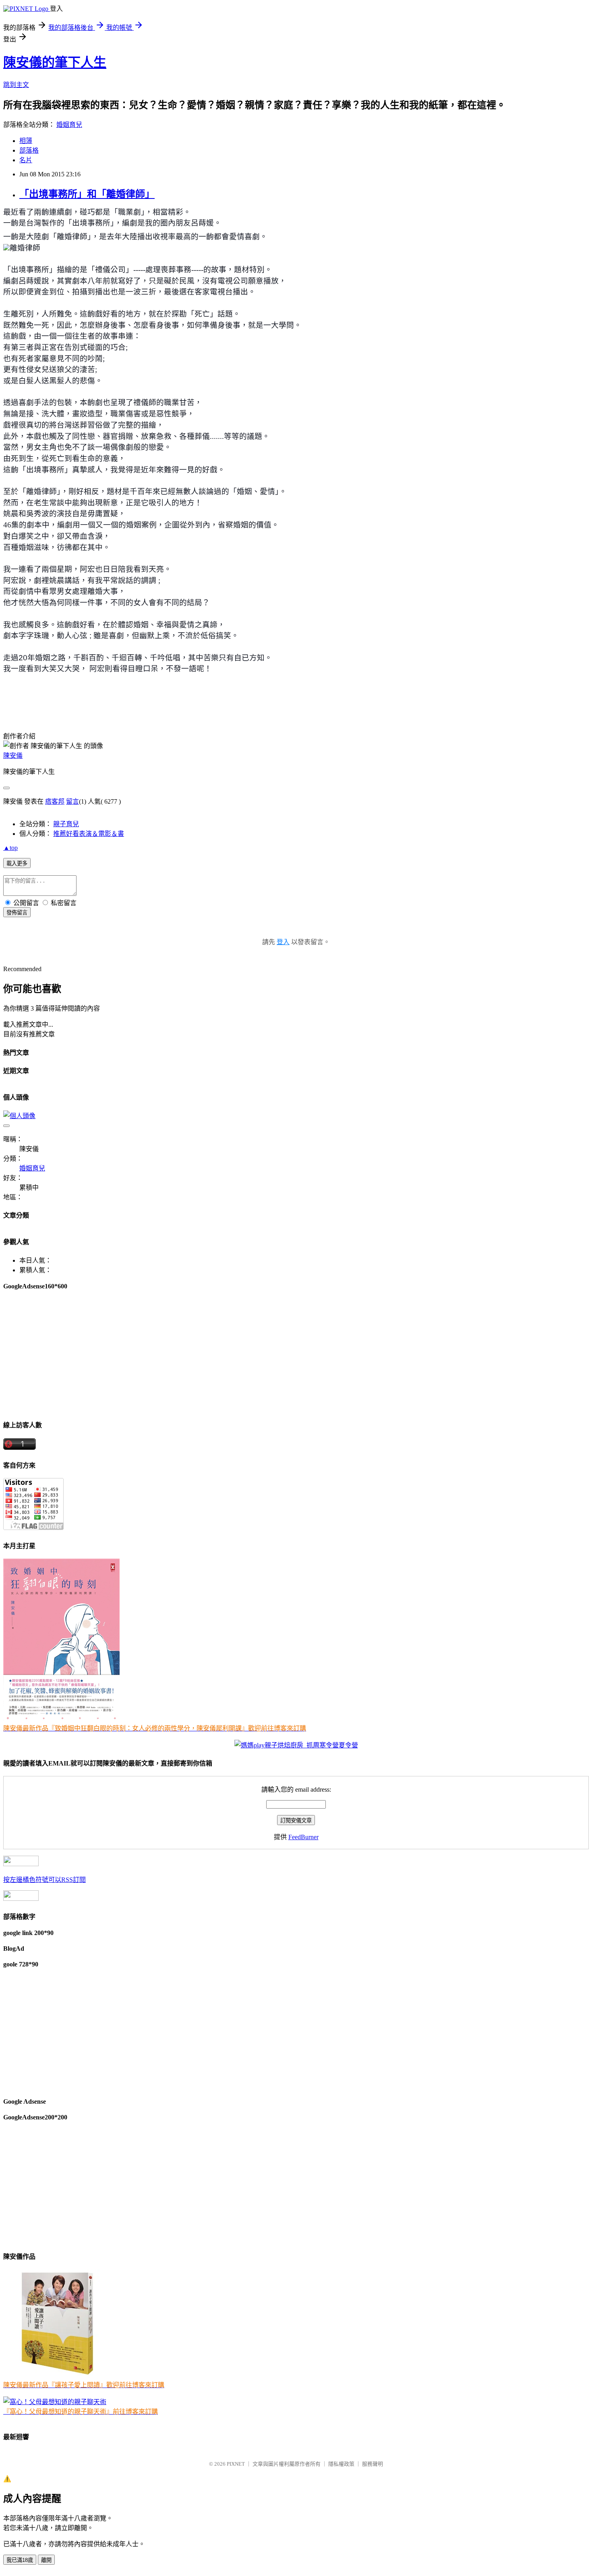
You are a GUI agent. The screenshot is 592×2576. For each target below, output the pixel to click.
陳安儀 (13, 756)
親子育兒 (66, 824)
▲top (10, 848)
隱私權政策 (341, 2464)
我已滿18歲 (20, 2560)
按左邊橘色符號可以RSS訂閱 (45, 1880)
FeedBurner (303, 1837)
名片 (26, 160)
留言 (72, 801)
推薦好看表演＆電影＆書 (89, 834)
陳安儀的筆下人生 (55, 62)
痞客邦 (55, 801)
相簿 (26, 141)
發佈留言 (17, 913)
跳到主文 (16, 85)
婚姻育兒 (69, 125)
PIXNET (236, 2464)
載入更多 (17, 863)
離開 (46, 2560)
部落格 (29, 150)
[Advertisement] (245, 1355)
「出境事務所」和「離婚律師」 (87, 194)
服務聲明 (373, 2464)
